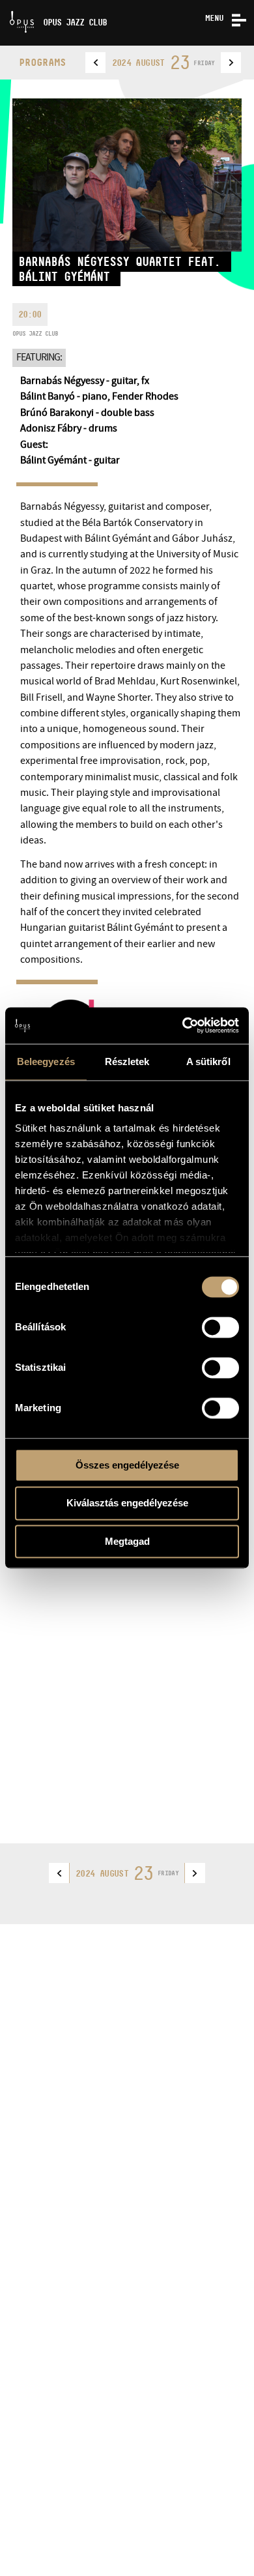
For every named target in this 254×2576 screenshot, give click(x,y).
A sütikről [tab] (208, 1061)
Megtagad (127, 1541)
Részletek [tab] (127, 1061)
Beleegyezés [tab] (46, 1061)
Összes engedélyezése (127, 1465)
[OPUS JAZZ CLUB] (5, 5)
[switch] (220, 1327)
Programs (42, 62)
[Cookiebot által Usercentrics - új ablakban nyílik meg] (183, 1025)
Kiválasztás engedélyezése (127, 1503)
